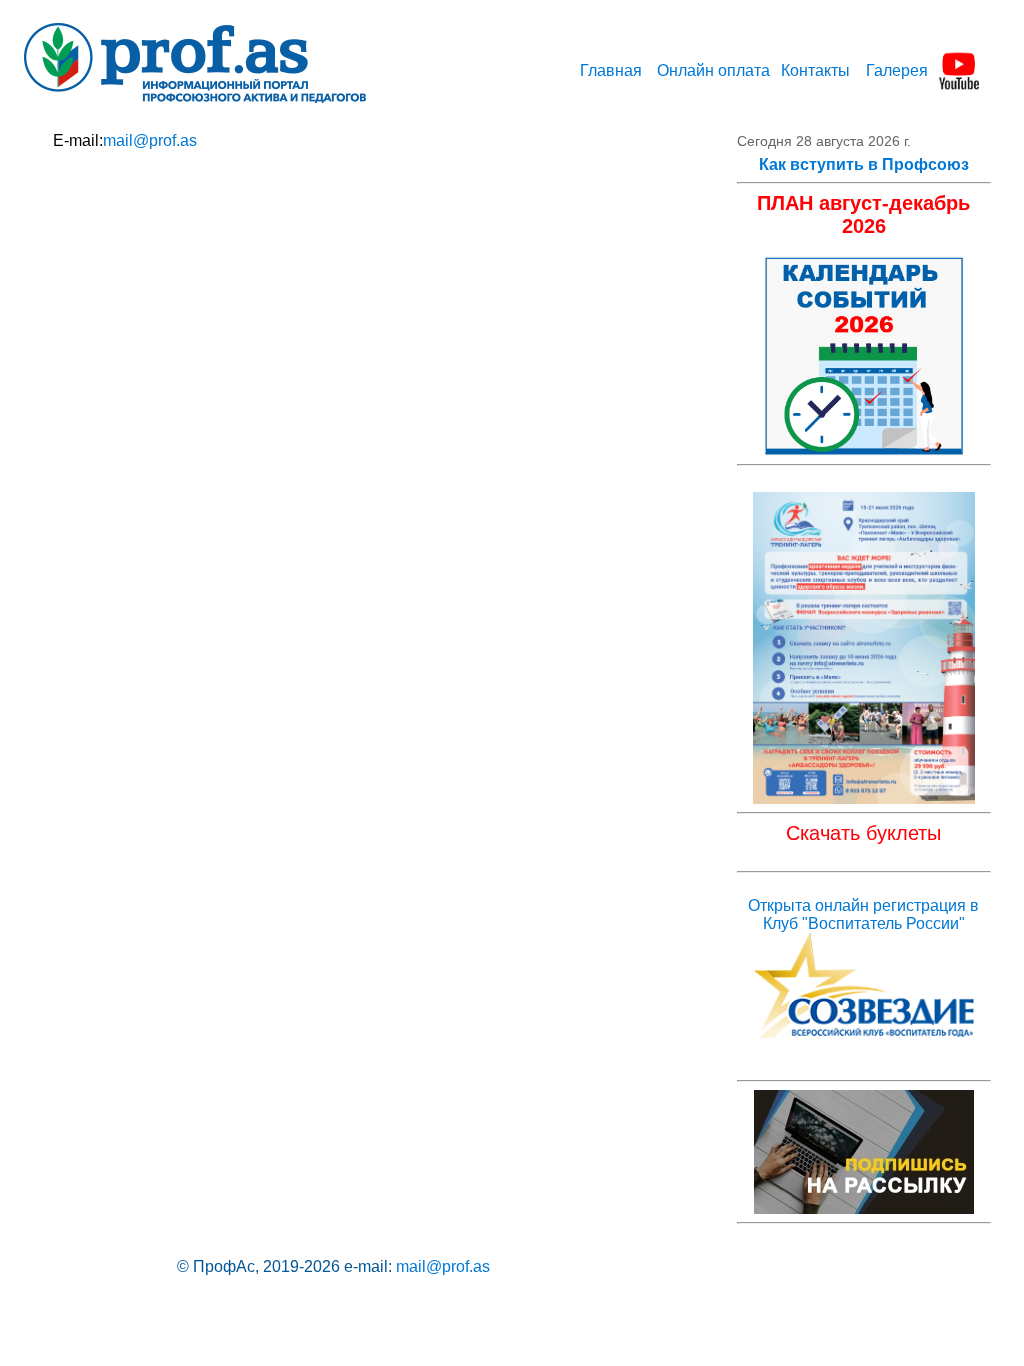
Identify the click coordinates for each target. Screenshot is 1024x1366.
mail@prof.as (150, 140)
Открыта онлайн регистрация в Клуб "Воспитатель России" (863, 914)
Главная (611, 70)
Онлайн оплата (713, 70)
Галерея (897, 70)
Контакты (815, 70)
